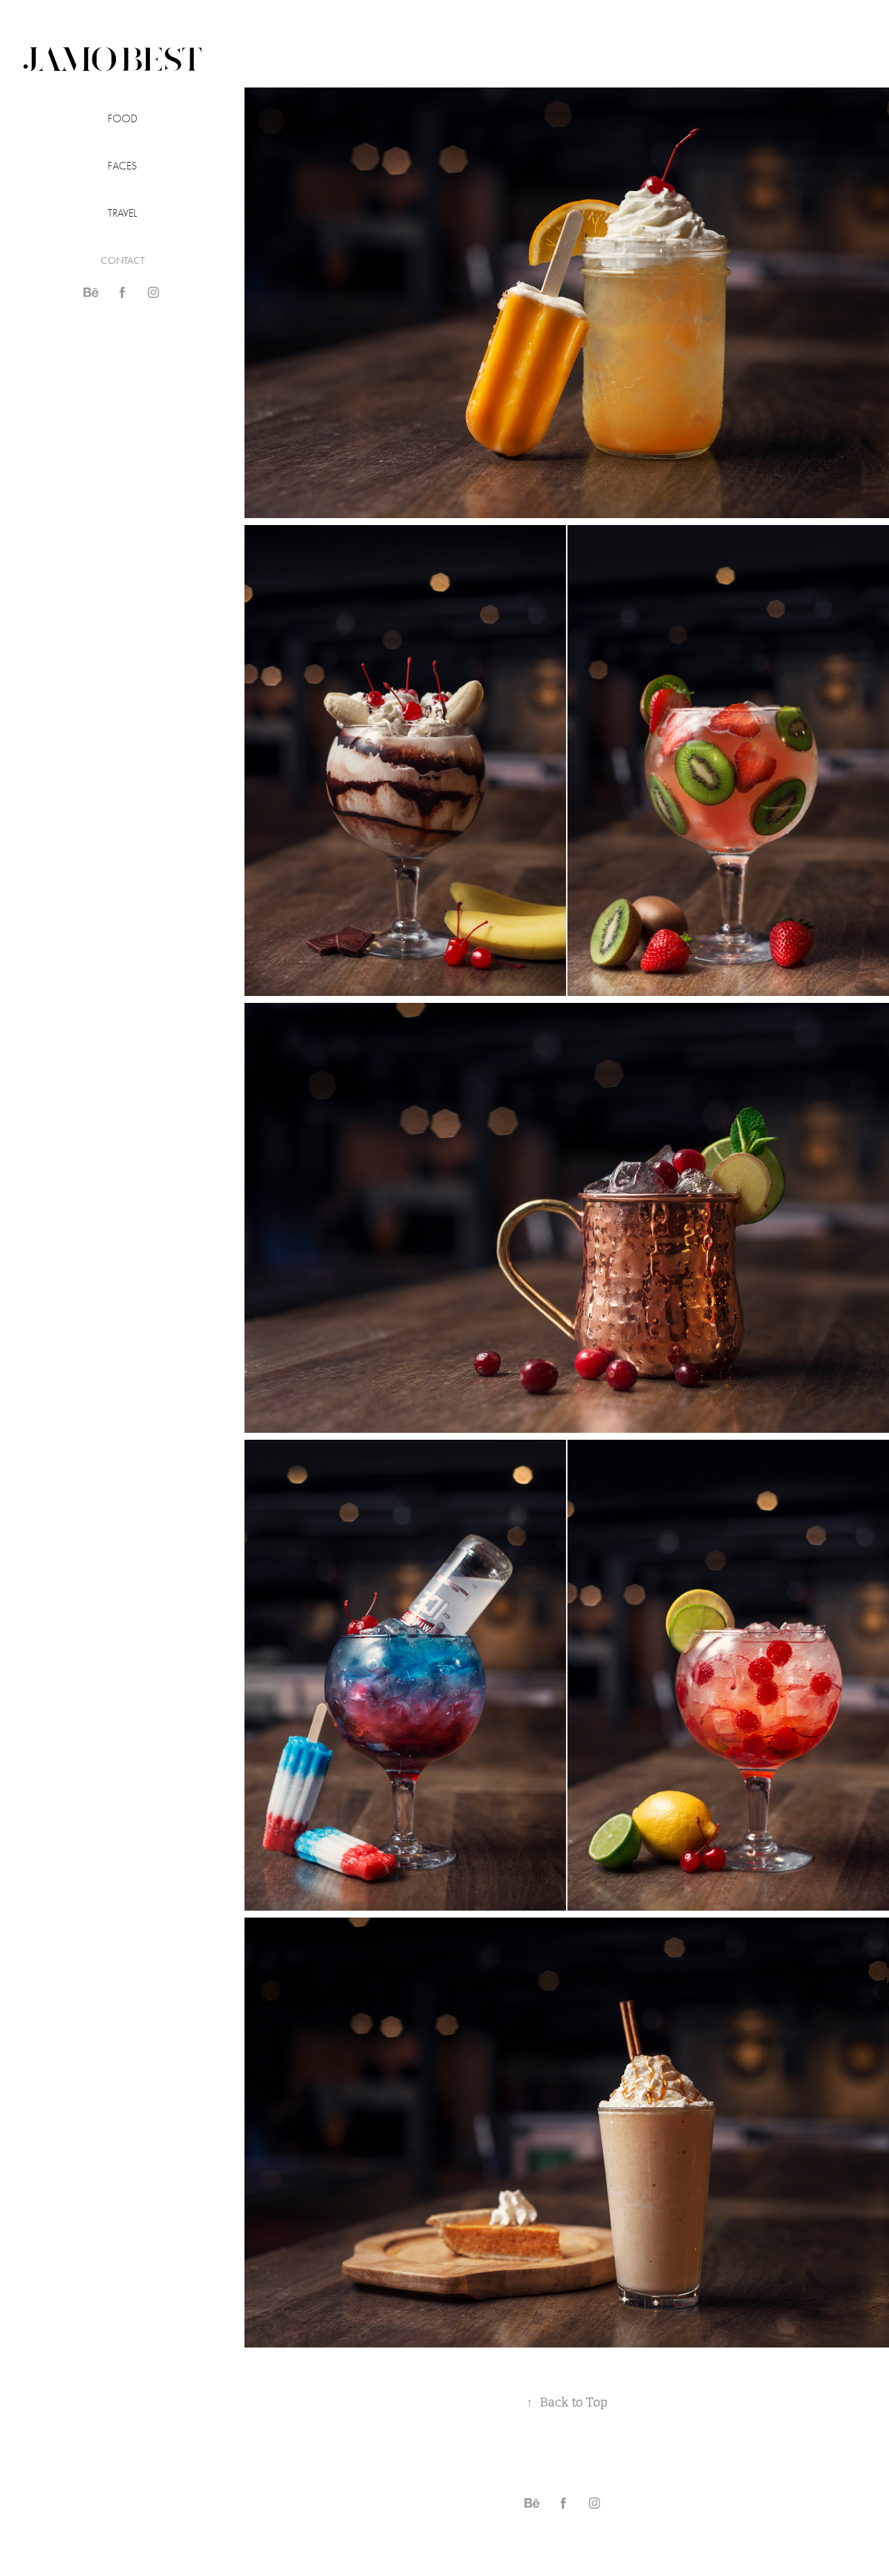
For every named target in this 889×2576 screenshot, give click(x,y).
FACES (122, 166)
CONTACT (123, 260)
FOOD (123, 119)
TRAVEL (122, 213)
